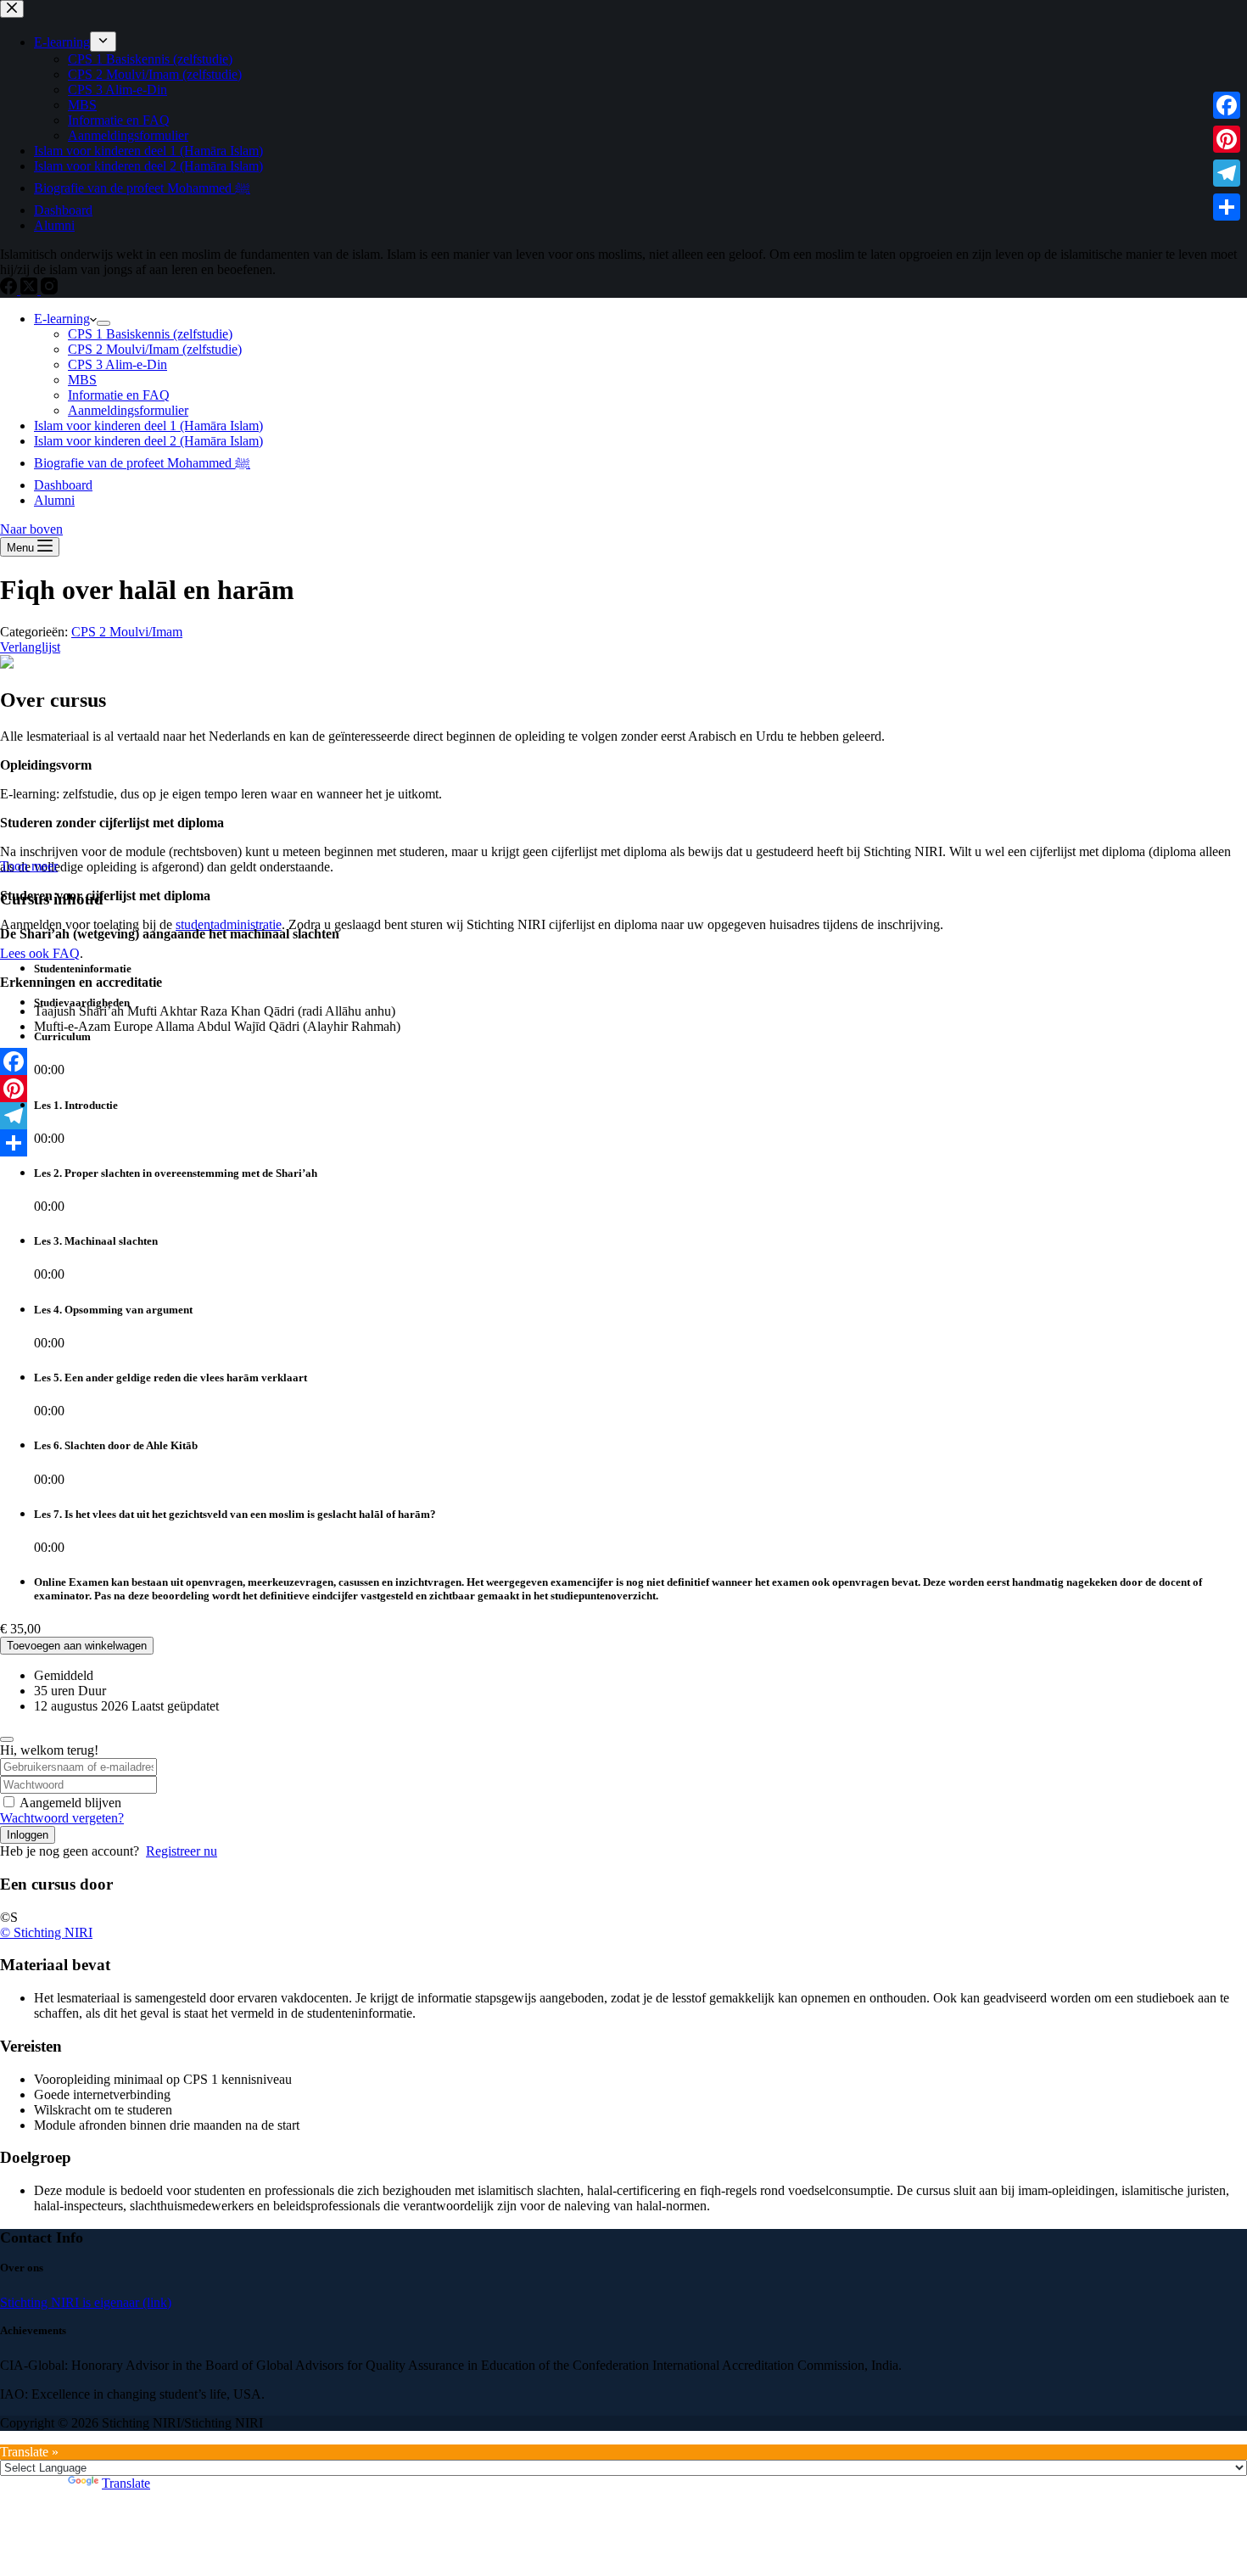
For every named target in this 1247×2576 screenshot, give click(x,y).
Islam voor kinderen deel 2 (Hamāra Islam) (148, 441)
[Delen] (1227, 207)
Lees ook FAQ (40, 953)
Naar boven (31, 529)
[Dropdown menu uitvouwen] (103, 323)
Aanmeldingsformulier (128, 410)
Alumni (54, 500)
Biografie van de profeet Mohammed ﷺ (142, 463)
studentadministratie (229, 924)
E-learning (62, 319)
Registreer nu (182, 1851)
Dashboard (63, 485)
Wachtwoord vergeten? (62, 1818)
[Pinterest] (1227, 139)
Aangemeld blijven (70, 1803)
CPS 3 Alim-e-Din (117, 364)
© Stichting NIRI (46, 1932)
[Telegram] (1227, 173)
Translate (126, 2483)
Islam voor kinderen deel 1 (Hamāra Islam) (148, 426)
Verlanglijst (30, 647)
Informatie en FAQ (119, 395)
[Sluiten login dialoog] (7, 1739)
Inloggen (28, 1835)
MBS (82, 380)
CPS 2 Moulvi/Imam (127, 632)
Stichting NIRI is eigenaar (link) (86, 2302)
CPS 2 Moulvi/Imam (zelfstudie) (155, 349)
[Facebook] (1227, 105)
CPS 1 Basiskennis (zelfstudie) (150, 334)
